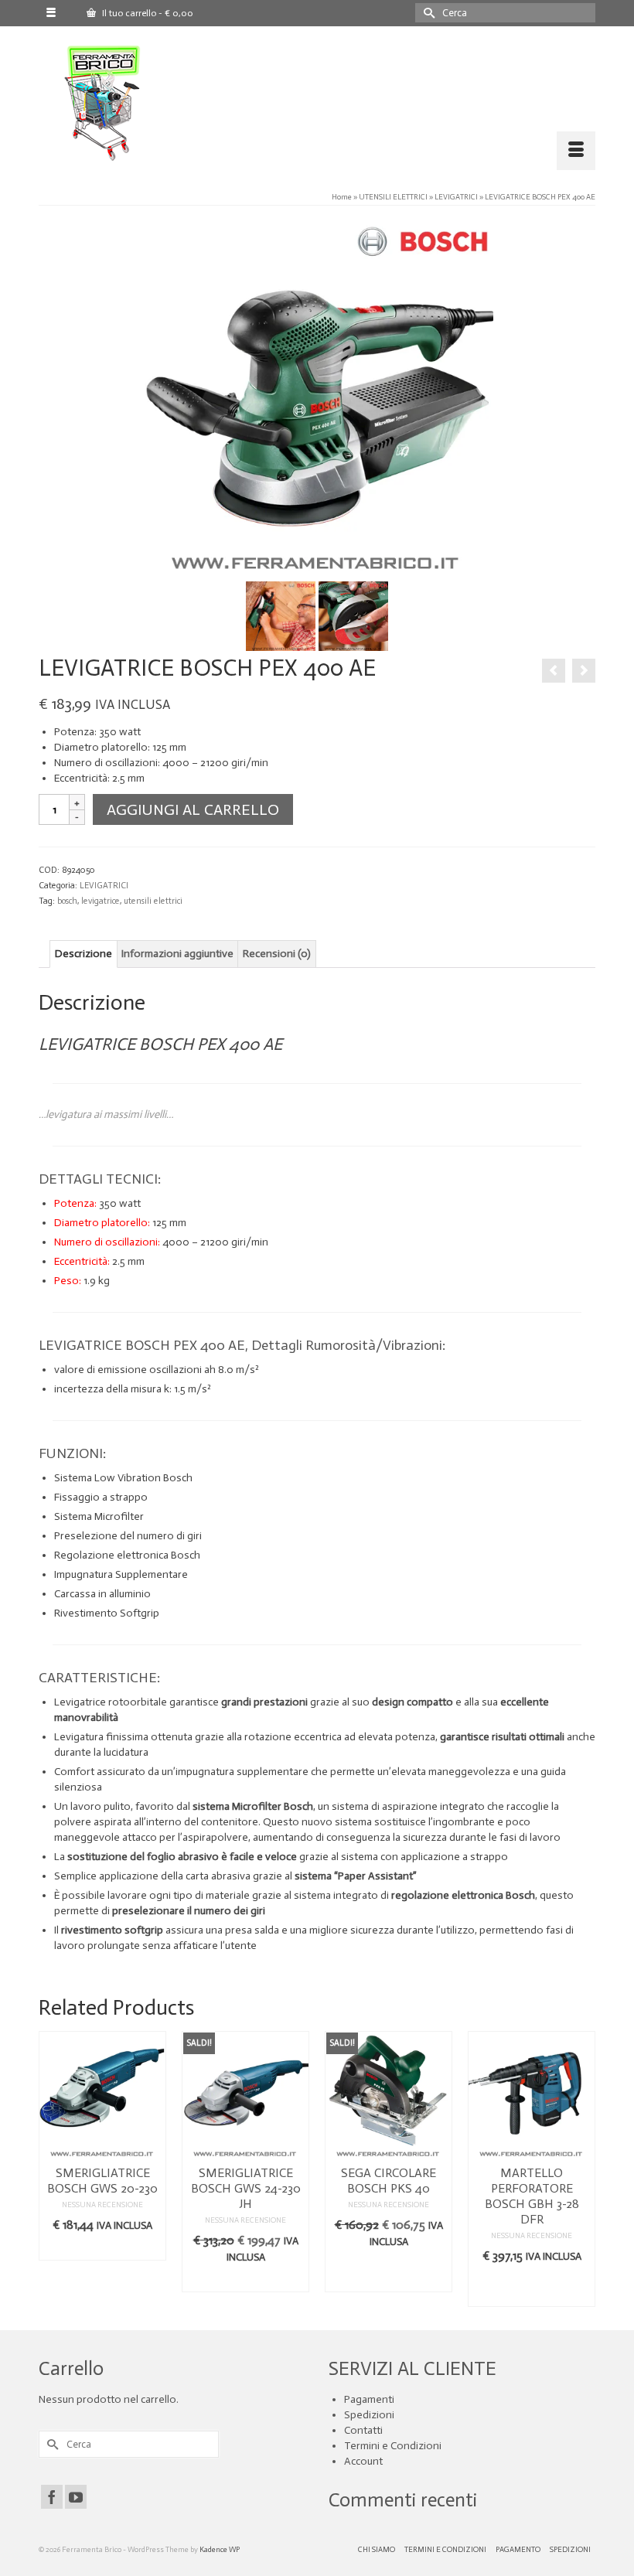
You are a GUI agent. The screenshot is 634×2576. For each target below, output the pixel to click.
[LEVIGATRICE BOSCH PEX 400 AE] (317, 397)
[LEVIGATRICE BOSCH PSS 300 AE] (554, 671)
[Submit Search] (427, 13)
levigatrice (101, 901)
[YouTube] (76, 2496)
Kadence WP (220, 2550)
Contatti (363, 2430)
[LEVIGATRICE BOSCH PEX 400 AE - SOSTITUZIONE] (353, 616)
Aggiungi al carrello (193, 809)
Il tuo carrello (147, 13)
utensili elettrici (153, 901)
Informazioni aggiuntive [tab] (177, 954)
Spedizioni (369, 2415)
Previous (52, 2169)
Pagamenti (369, 2399)
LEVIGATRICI (104, 886)
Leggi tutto (102, 2249)
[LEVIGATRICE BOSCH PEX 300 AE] (584, 671)
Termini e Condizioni (393, 2446)
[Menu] (576, 151)
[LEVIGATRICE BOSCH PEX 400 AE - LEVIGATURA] (281, 616)
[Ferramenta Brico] (327, 104)
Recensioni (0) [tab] (277, 954)
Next (582, 2169)
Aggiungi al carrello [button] (389, 2273)
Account (363, 2461)
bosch (67, 901)
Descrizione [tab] (84, 954)
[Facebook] (52, 2496)
